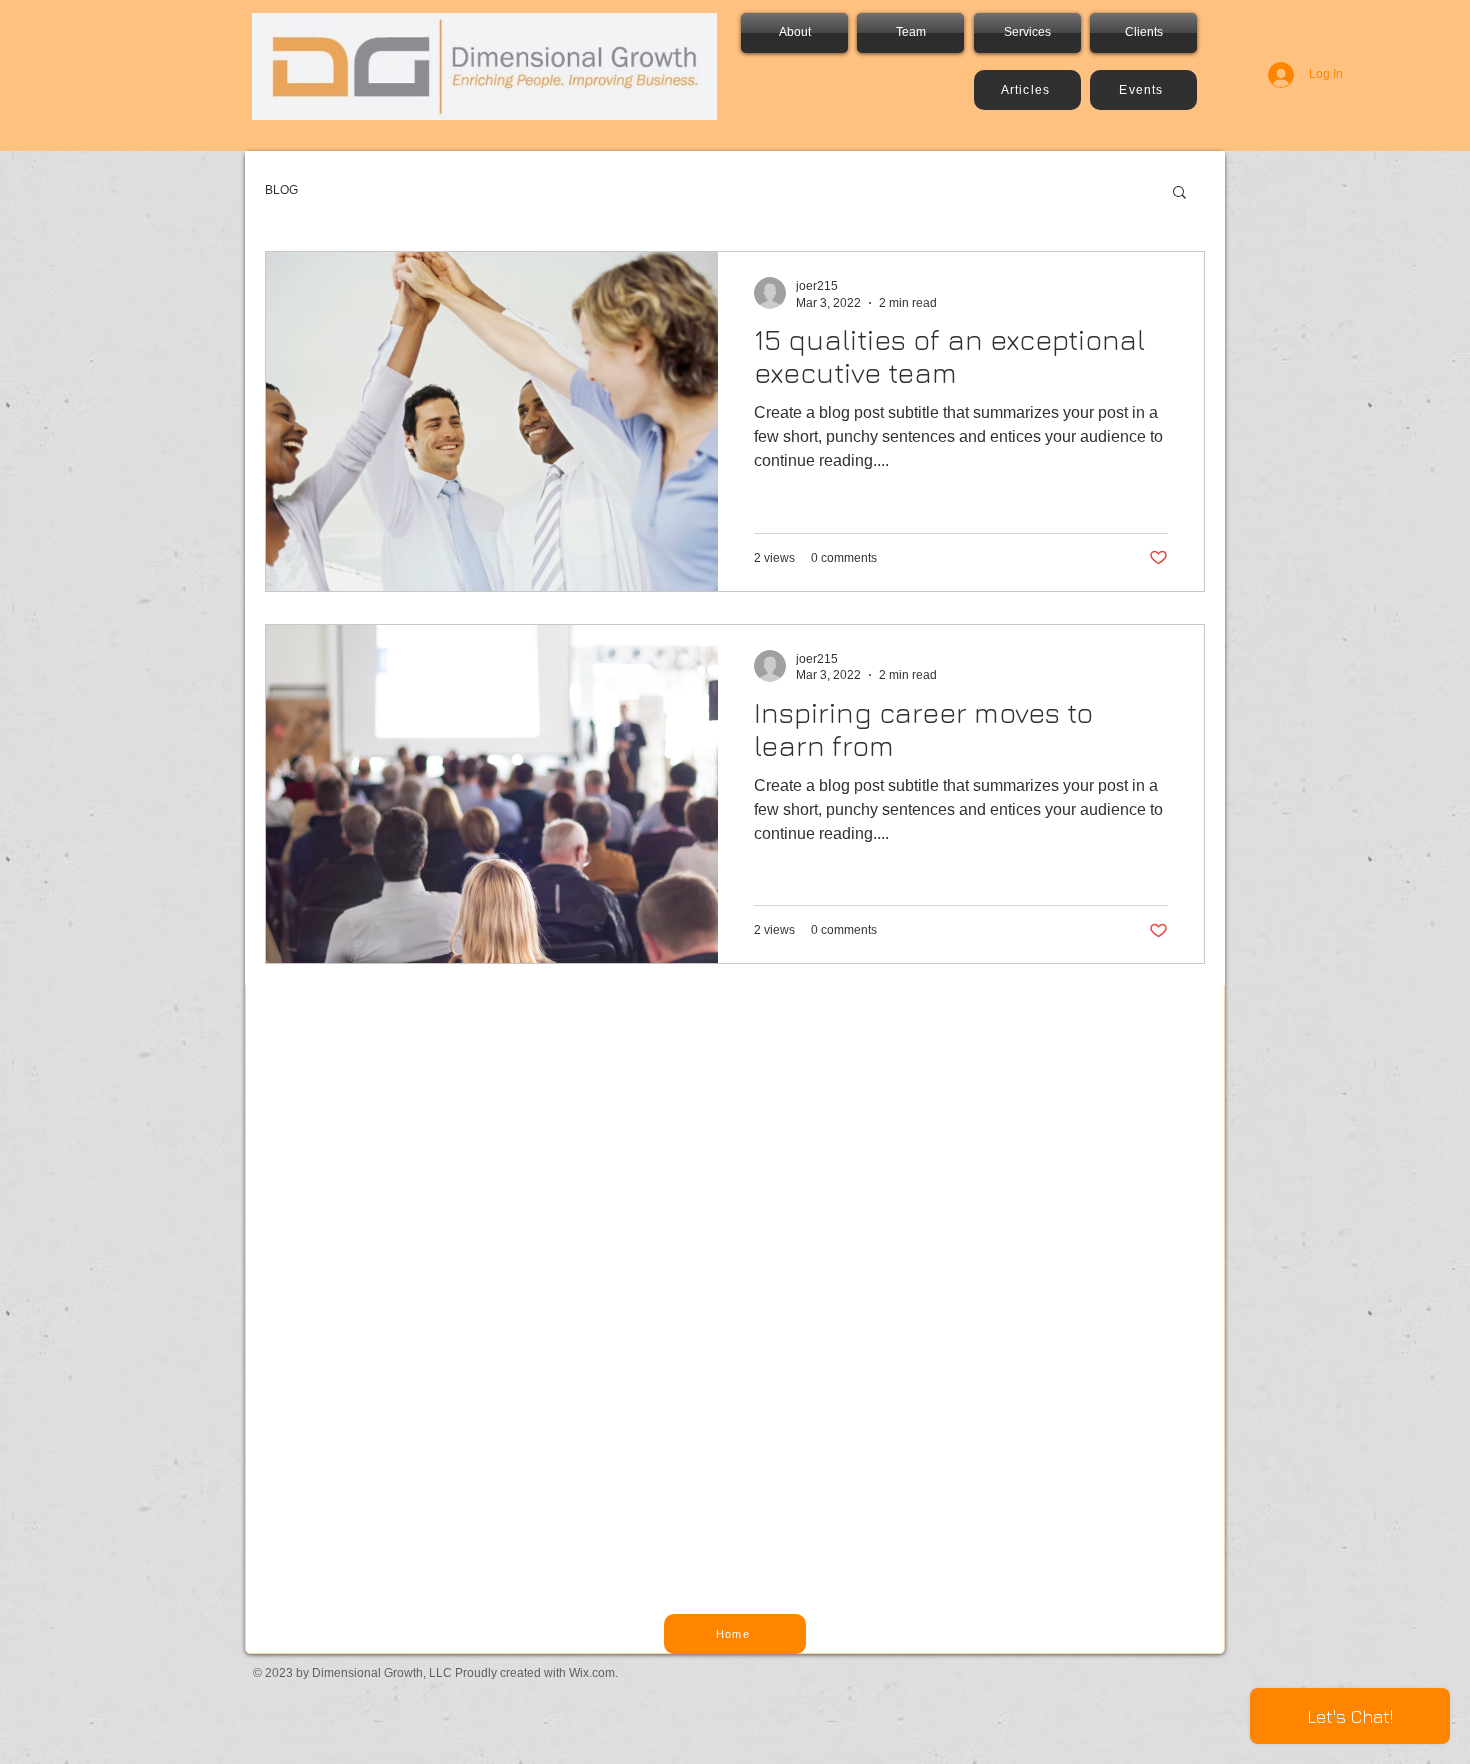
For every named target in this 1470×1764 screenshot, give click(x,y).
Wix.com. (593, 1673)
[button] (1179, 193)
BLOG (281, 190)
